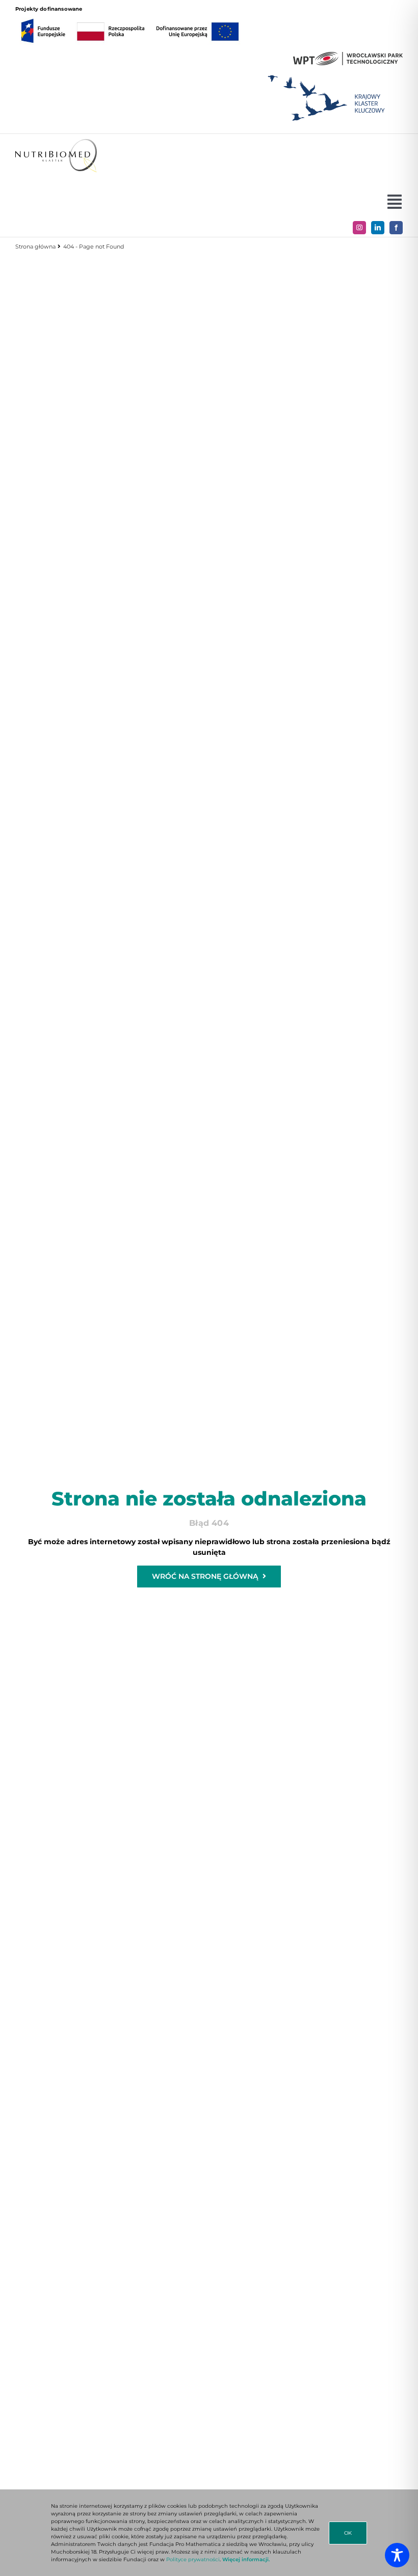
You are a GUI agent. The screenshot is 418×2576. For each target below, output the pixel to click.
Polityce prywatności (193, 2559)
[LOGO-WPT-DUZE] (348, 56)
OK (348, 2533)
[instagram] (359, 228)
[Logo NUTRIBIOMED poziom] (56, 143)
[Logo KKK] (326, 72)
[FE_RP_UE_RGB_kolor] (130, 16)
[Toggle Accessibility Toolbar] (397, 2555)
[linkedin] (378, 228)
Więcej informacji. (246, 2559)
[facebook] (396, 228)
